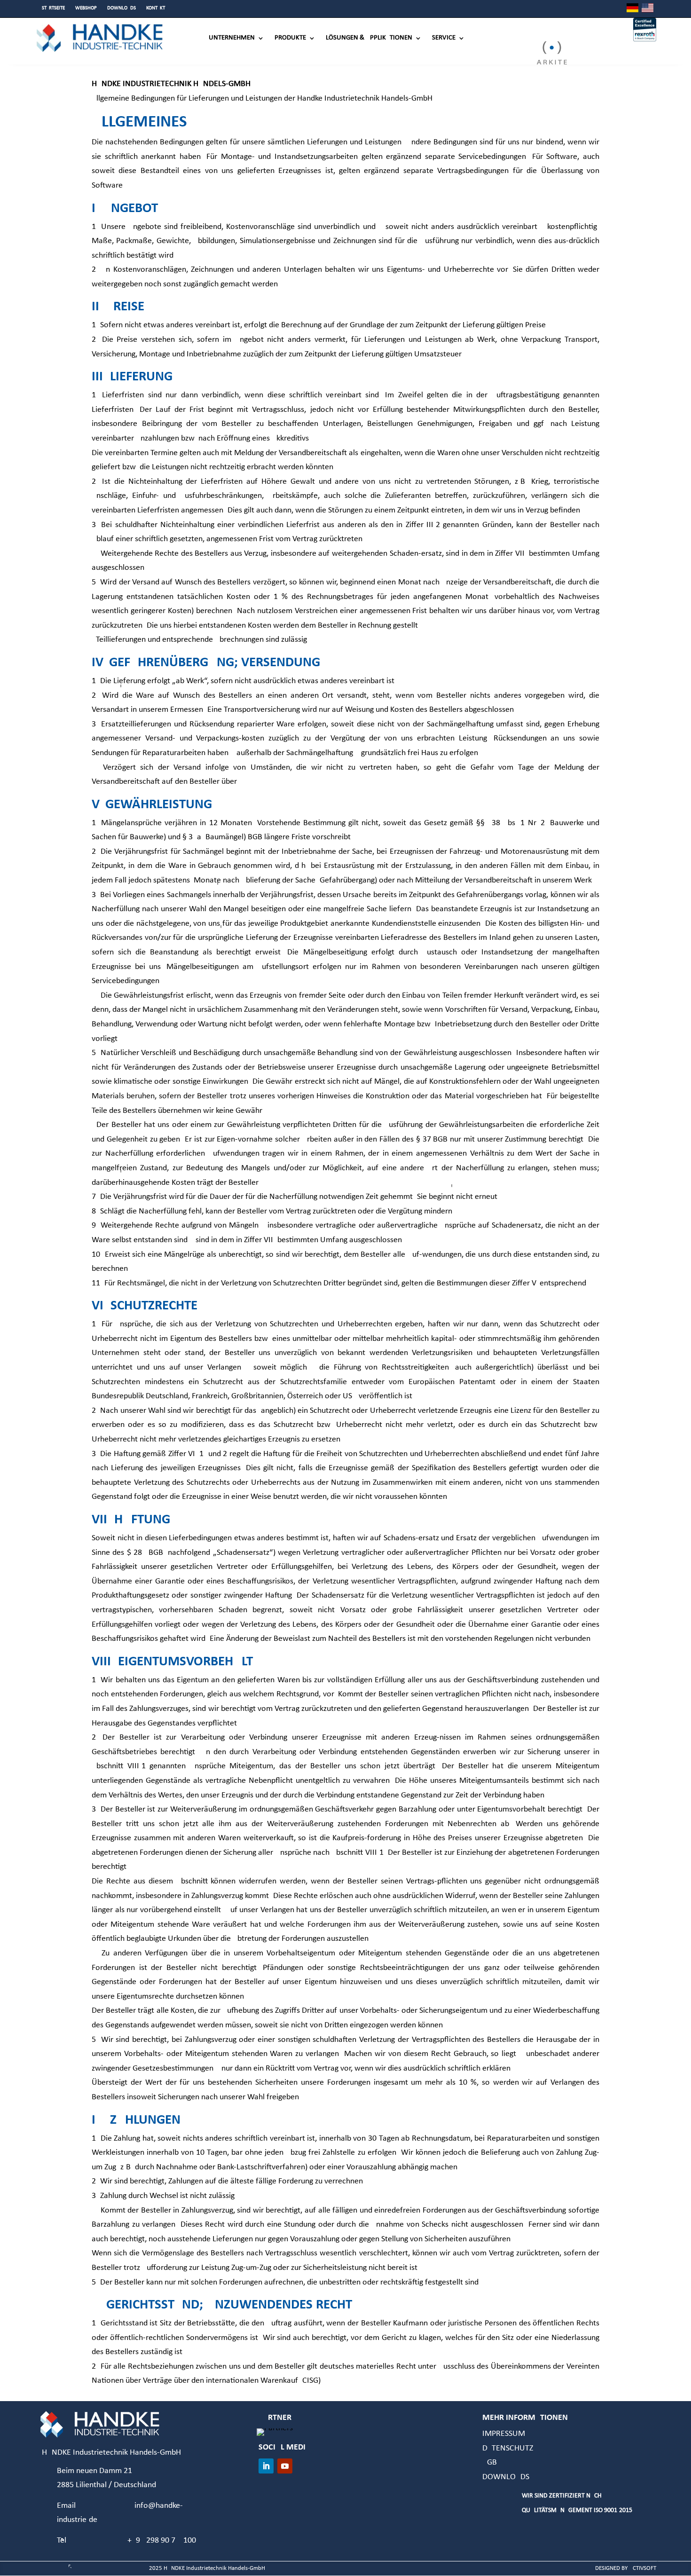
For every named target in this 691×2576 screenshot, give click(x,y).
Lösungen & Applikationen (369, 38)
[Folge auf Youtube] (285, 2466)
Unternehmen (232, 38)
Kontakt (156, 8)
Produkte (290, 38)
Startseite (53, 8)
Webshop (86, 8)
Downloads (122, 8)
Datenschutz (508, 2448)
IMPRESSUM (504, 2434)
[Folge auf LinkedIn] (266, 2466)
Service (444, 38)
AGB (490, 2462)
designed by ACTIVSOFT (626, 2568)
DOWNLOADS (506, 2477)
